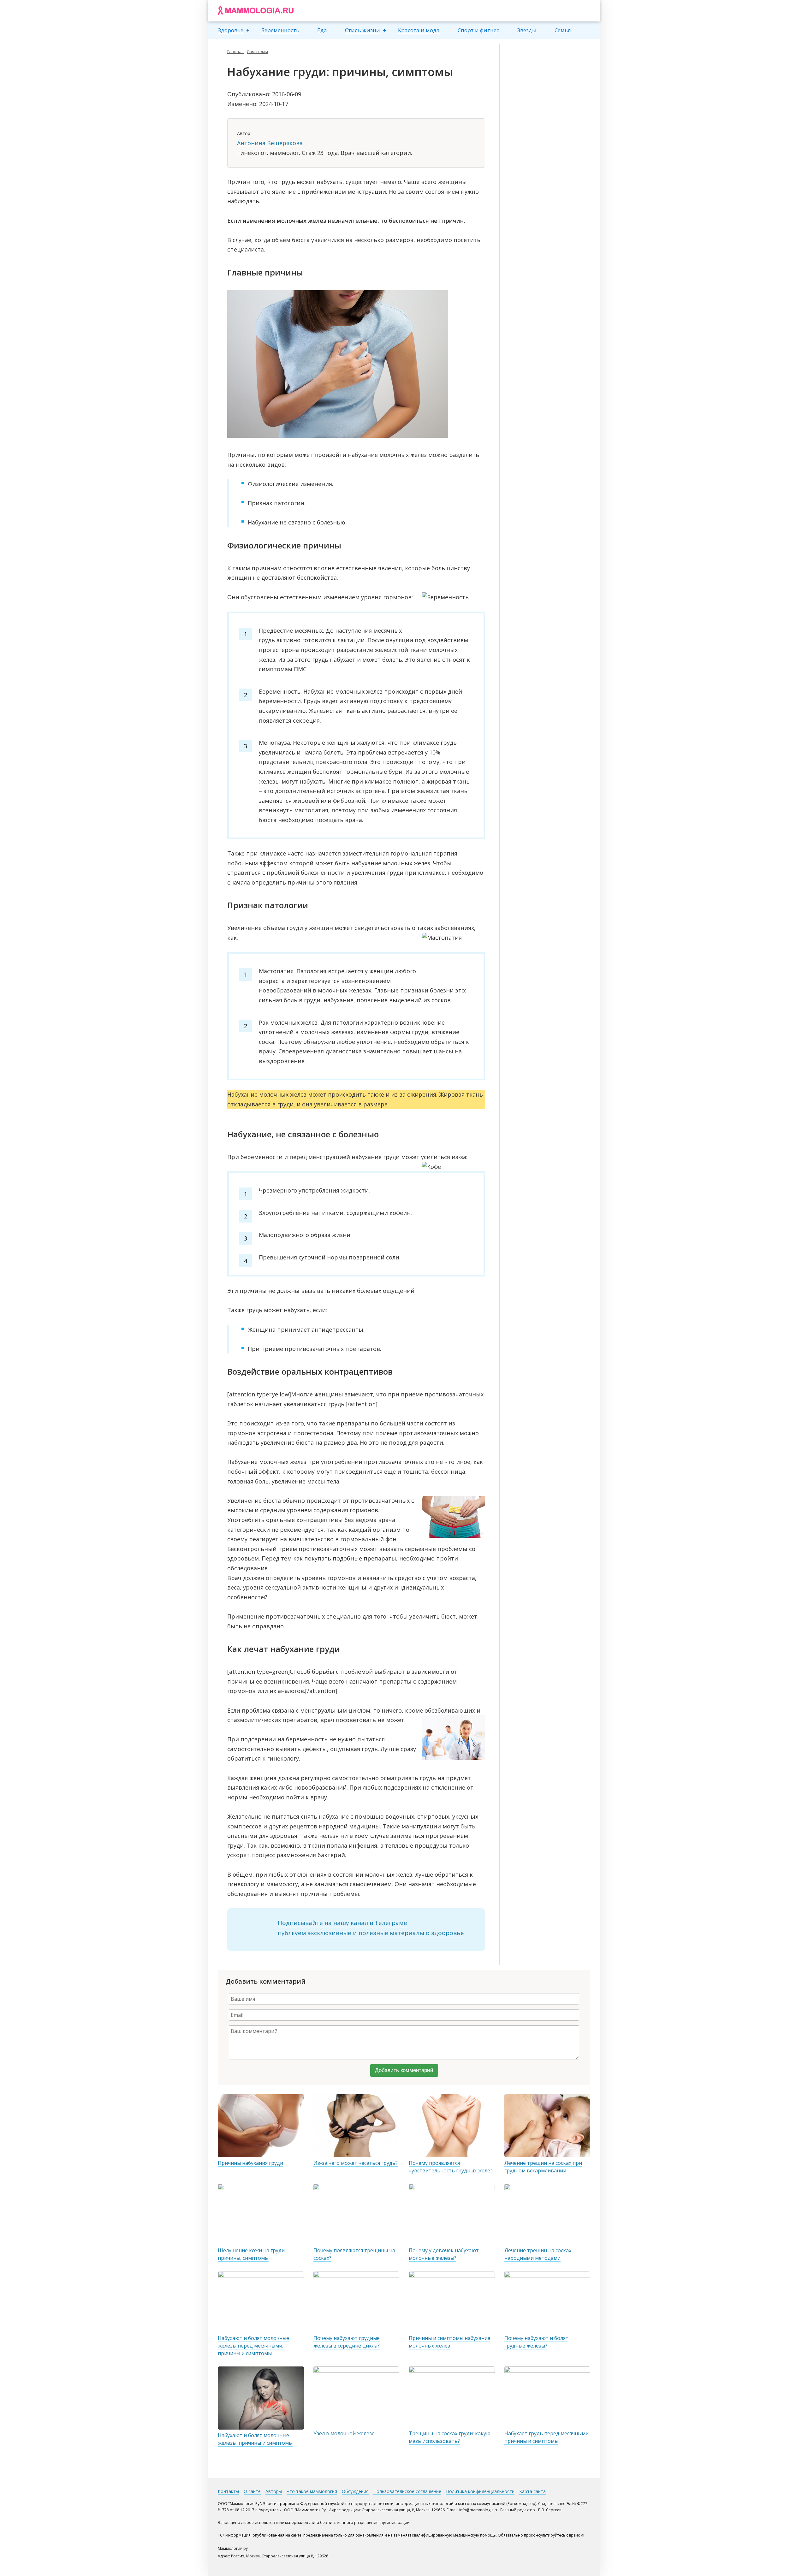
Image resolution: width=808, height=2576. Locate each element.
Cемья (563, 30)
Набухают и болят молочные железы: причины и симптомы (255, 2439)
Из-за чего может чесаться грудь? (356, 2163)
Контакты (228, 2491)
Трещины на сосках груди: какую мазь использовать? (450, 2437)
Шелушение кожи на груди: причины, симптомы (252, 2254)
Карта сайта (532, 2491)
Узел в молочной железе (344, 2433)
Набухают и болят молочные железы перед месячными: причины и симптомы (253, 2346)
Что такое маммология (312, 2491)
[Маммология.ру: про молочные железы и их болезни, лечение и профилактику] (256, 11)
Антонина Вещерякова (270, 143)
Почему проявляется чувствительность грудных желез (451, 2167)
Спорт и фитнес (478, 30)
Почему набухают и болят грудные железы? (536, 2342)
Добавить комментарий (404, 2070)
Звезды (527, 30)
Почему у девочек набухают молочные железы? (444, 2254)
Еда (322, 30)
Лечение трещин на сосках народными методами (538, 2254)
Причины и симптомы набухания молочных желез (449, 2342)
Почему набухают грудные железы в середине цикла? (347, 2342)
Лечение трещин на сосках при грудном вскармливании (543, 2167)
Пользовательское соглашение (407, 2491)
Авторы (274, 2491)
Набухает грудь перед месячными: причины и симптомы (547, 2437)
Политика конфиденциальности (480, 2491)
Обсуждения (355, 2491)
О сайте (252, 2491)
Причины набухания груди (250, 2163)
